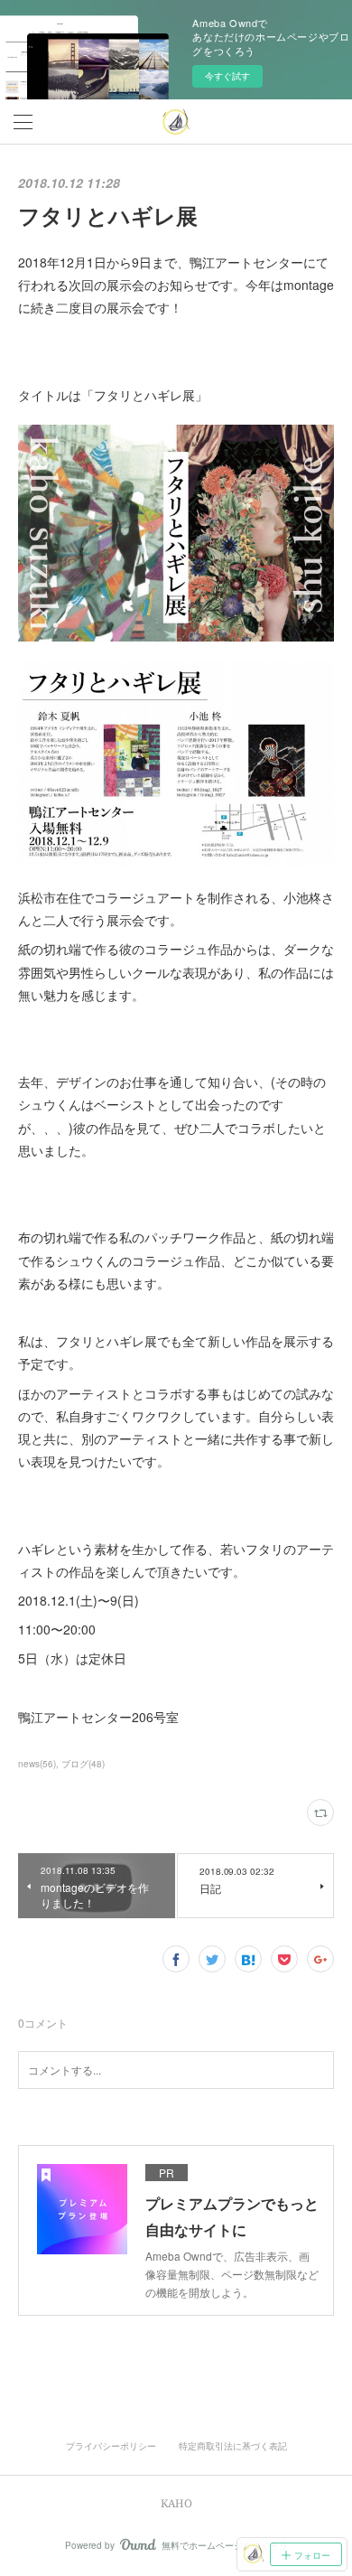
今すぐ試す (227, 76)
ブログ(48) (83, 1764)
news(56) (37, 1764)
